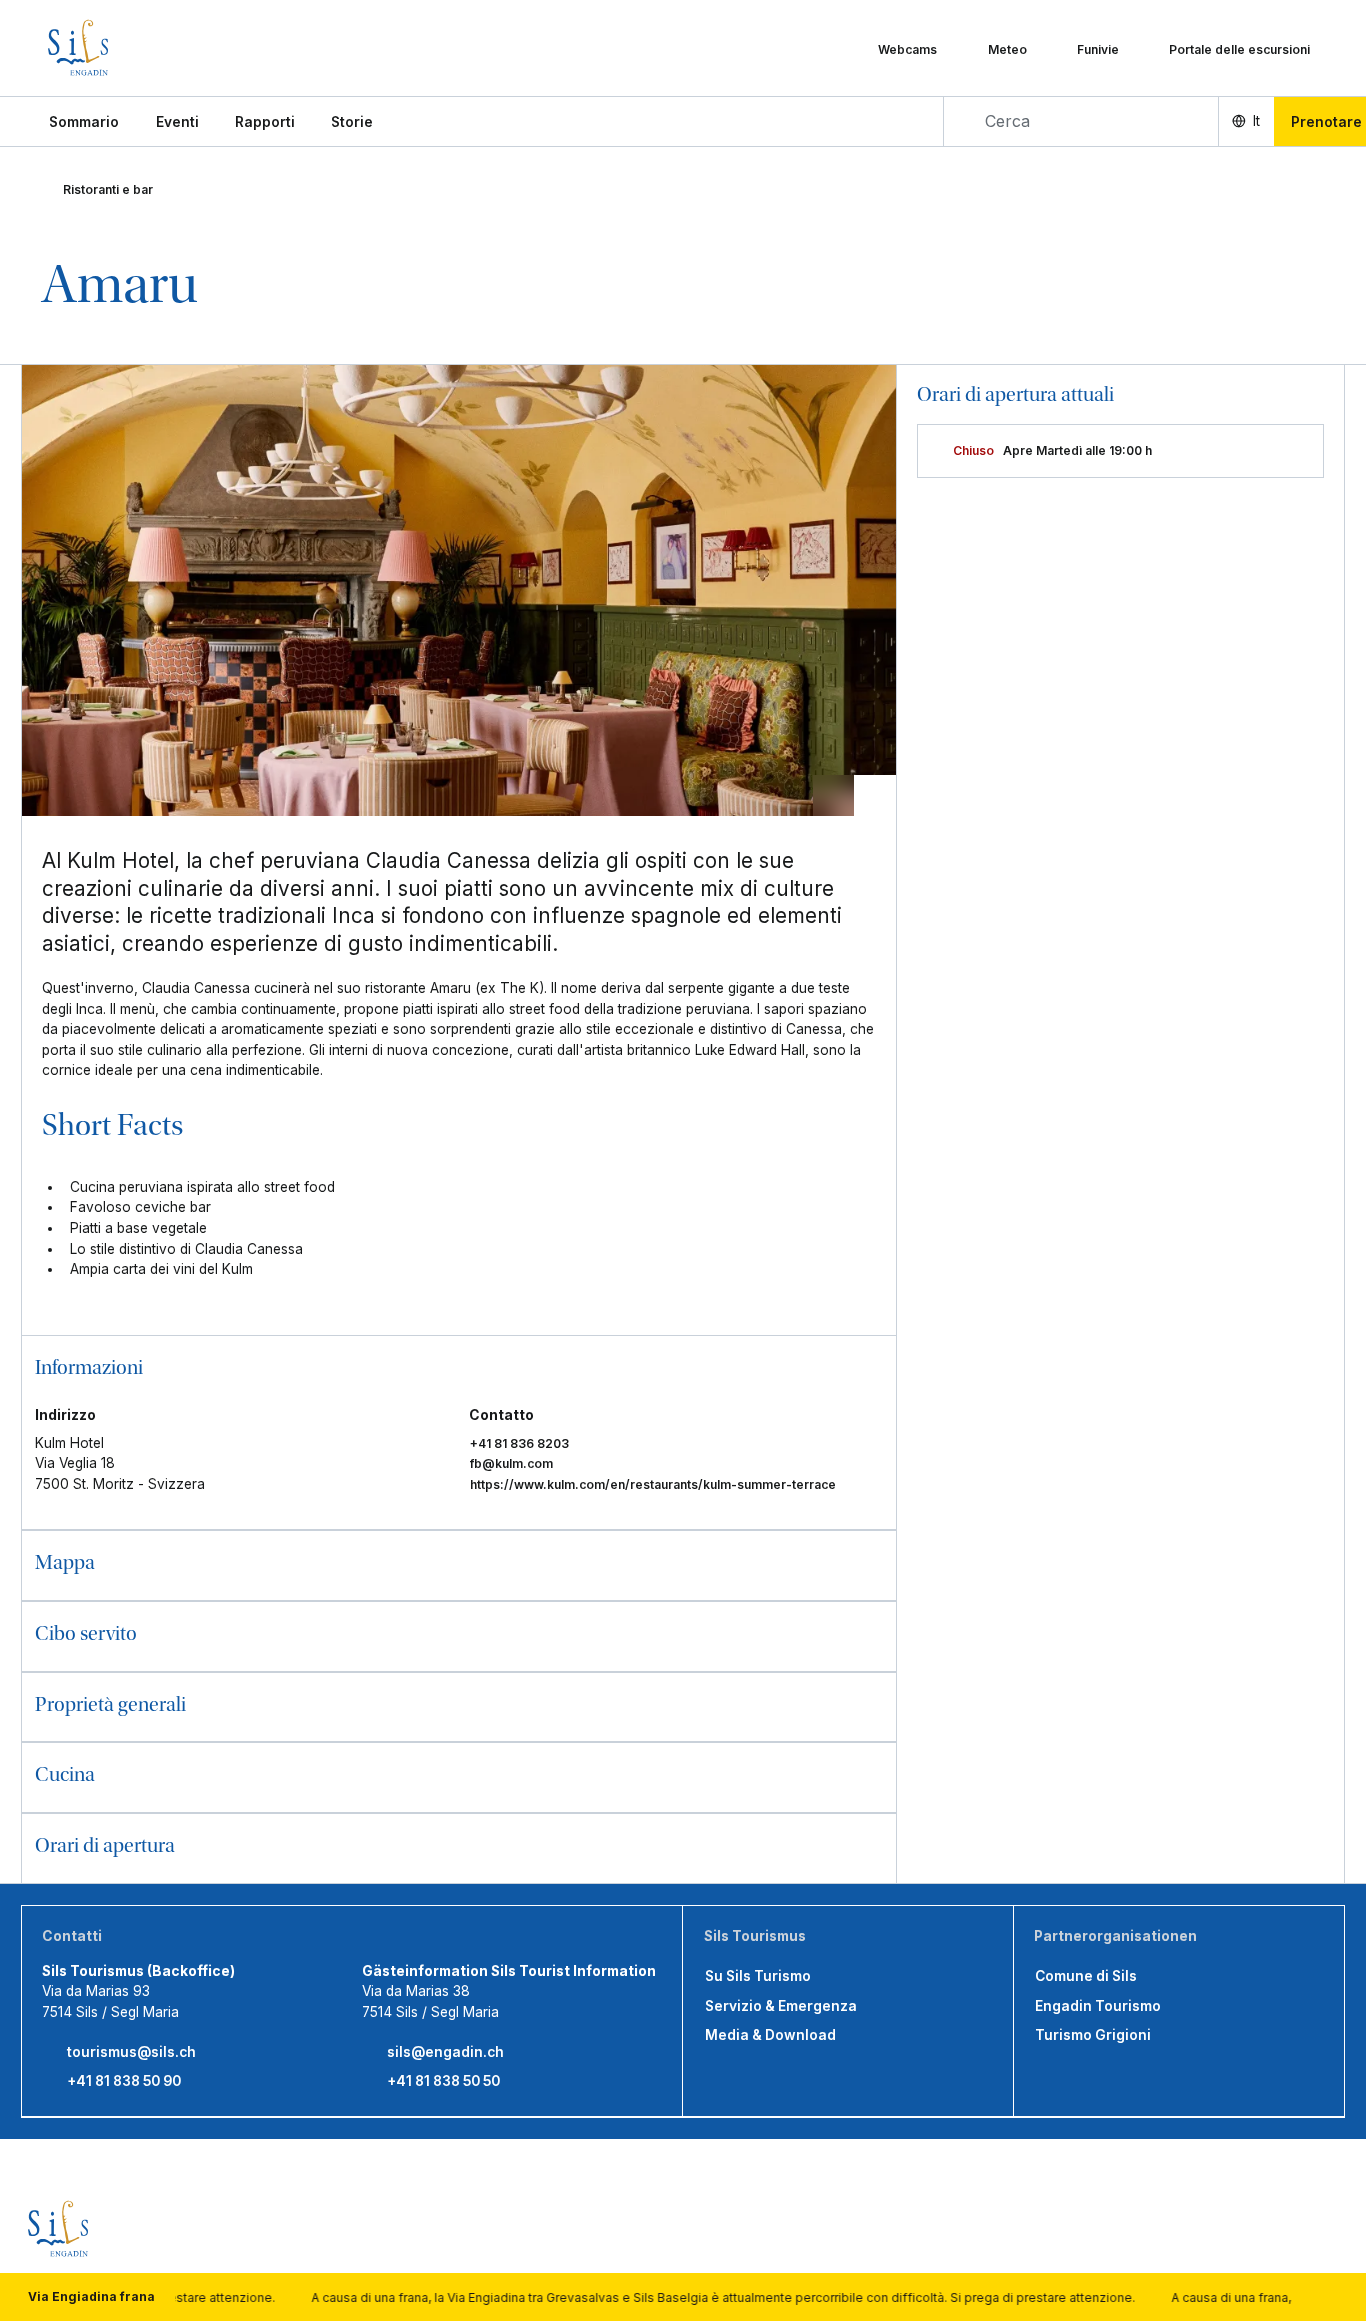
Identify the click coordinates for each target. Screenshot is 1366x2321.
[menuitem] (177, 122)
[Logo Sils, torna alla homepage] (133, 48)
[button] (84, 122)
